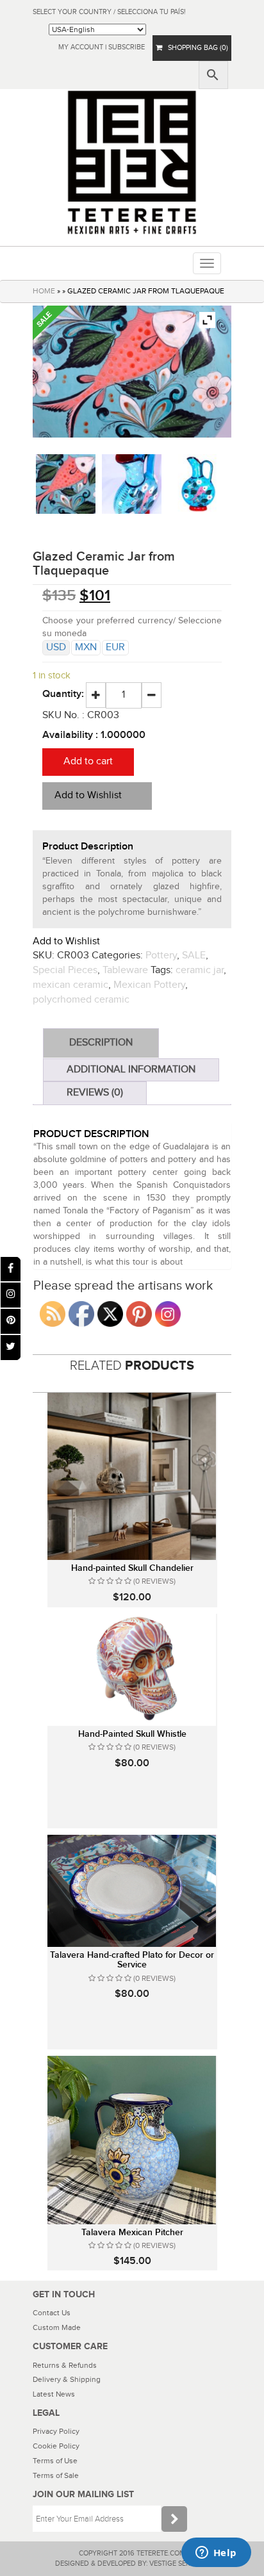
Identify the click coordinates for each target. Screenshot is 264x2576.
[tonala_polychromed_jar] (198, 484)
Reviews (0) (95, 1093)
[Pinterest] (11, 1321)
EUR (115, 647)
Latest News (54, 2394)
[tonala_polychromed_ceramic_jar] (66, 484)
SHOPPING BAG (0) (195, 48)
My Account (81, 47)
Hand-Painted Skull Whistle (132, 1734)
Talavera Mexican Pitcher (132, 2232)
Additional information (131, 1070)
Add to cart (88, 761)
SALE (194, 956)
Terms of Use (55, 2461)
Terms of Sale (56, 2475)
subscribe (127, 47)
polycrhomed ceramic (81, 1000)
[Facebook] (11, 1269)
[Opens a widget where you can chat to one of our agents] (216, 2554)
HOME (44, 291)
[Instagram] (11, 1295)
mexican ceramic (70, 985)
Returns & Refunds (65, 2365)
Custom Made (57, 2327)
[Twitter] (11, 1348)
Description (101, 1043)
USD (56, 647)
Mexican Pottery (149, 985)
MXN (86, 647)
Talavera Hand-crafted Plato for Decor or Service (132, 1960)
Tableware (125, 970)
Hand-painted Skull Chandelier (132, 1568)
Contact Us (52, 2313)
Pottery (161, 956)
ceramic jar (200, 970)
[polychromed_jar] (132, 484)
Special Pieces (65, 970)
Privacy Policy (56, 2431)
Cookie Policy (56, 2446)
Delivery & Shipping (67, 2379)
